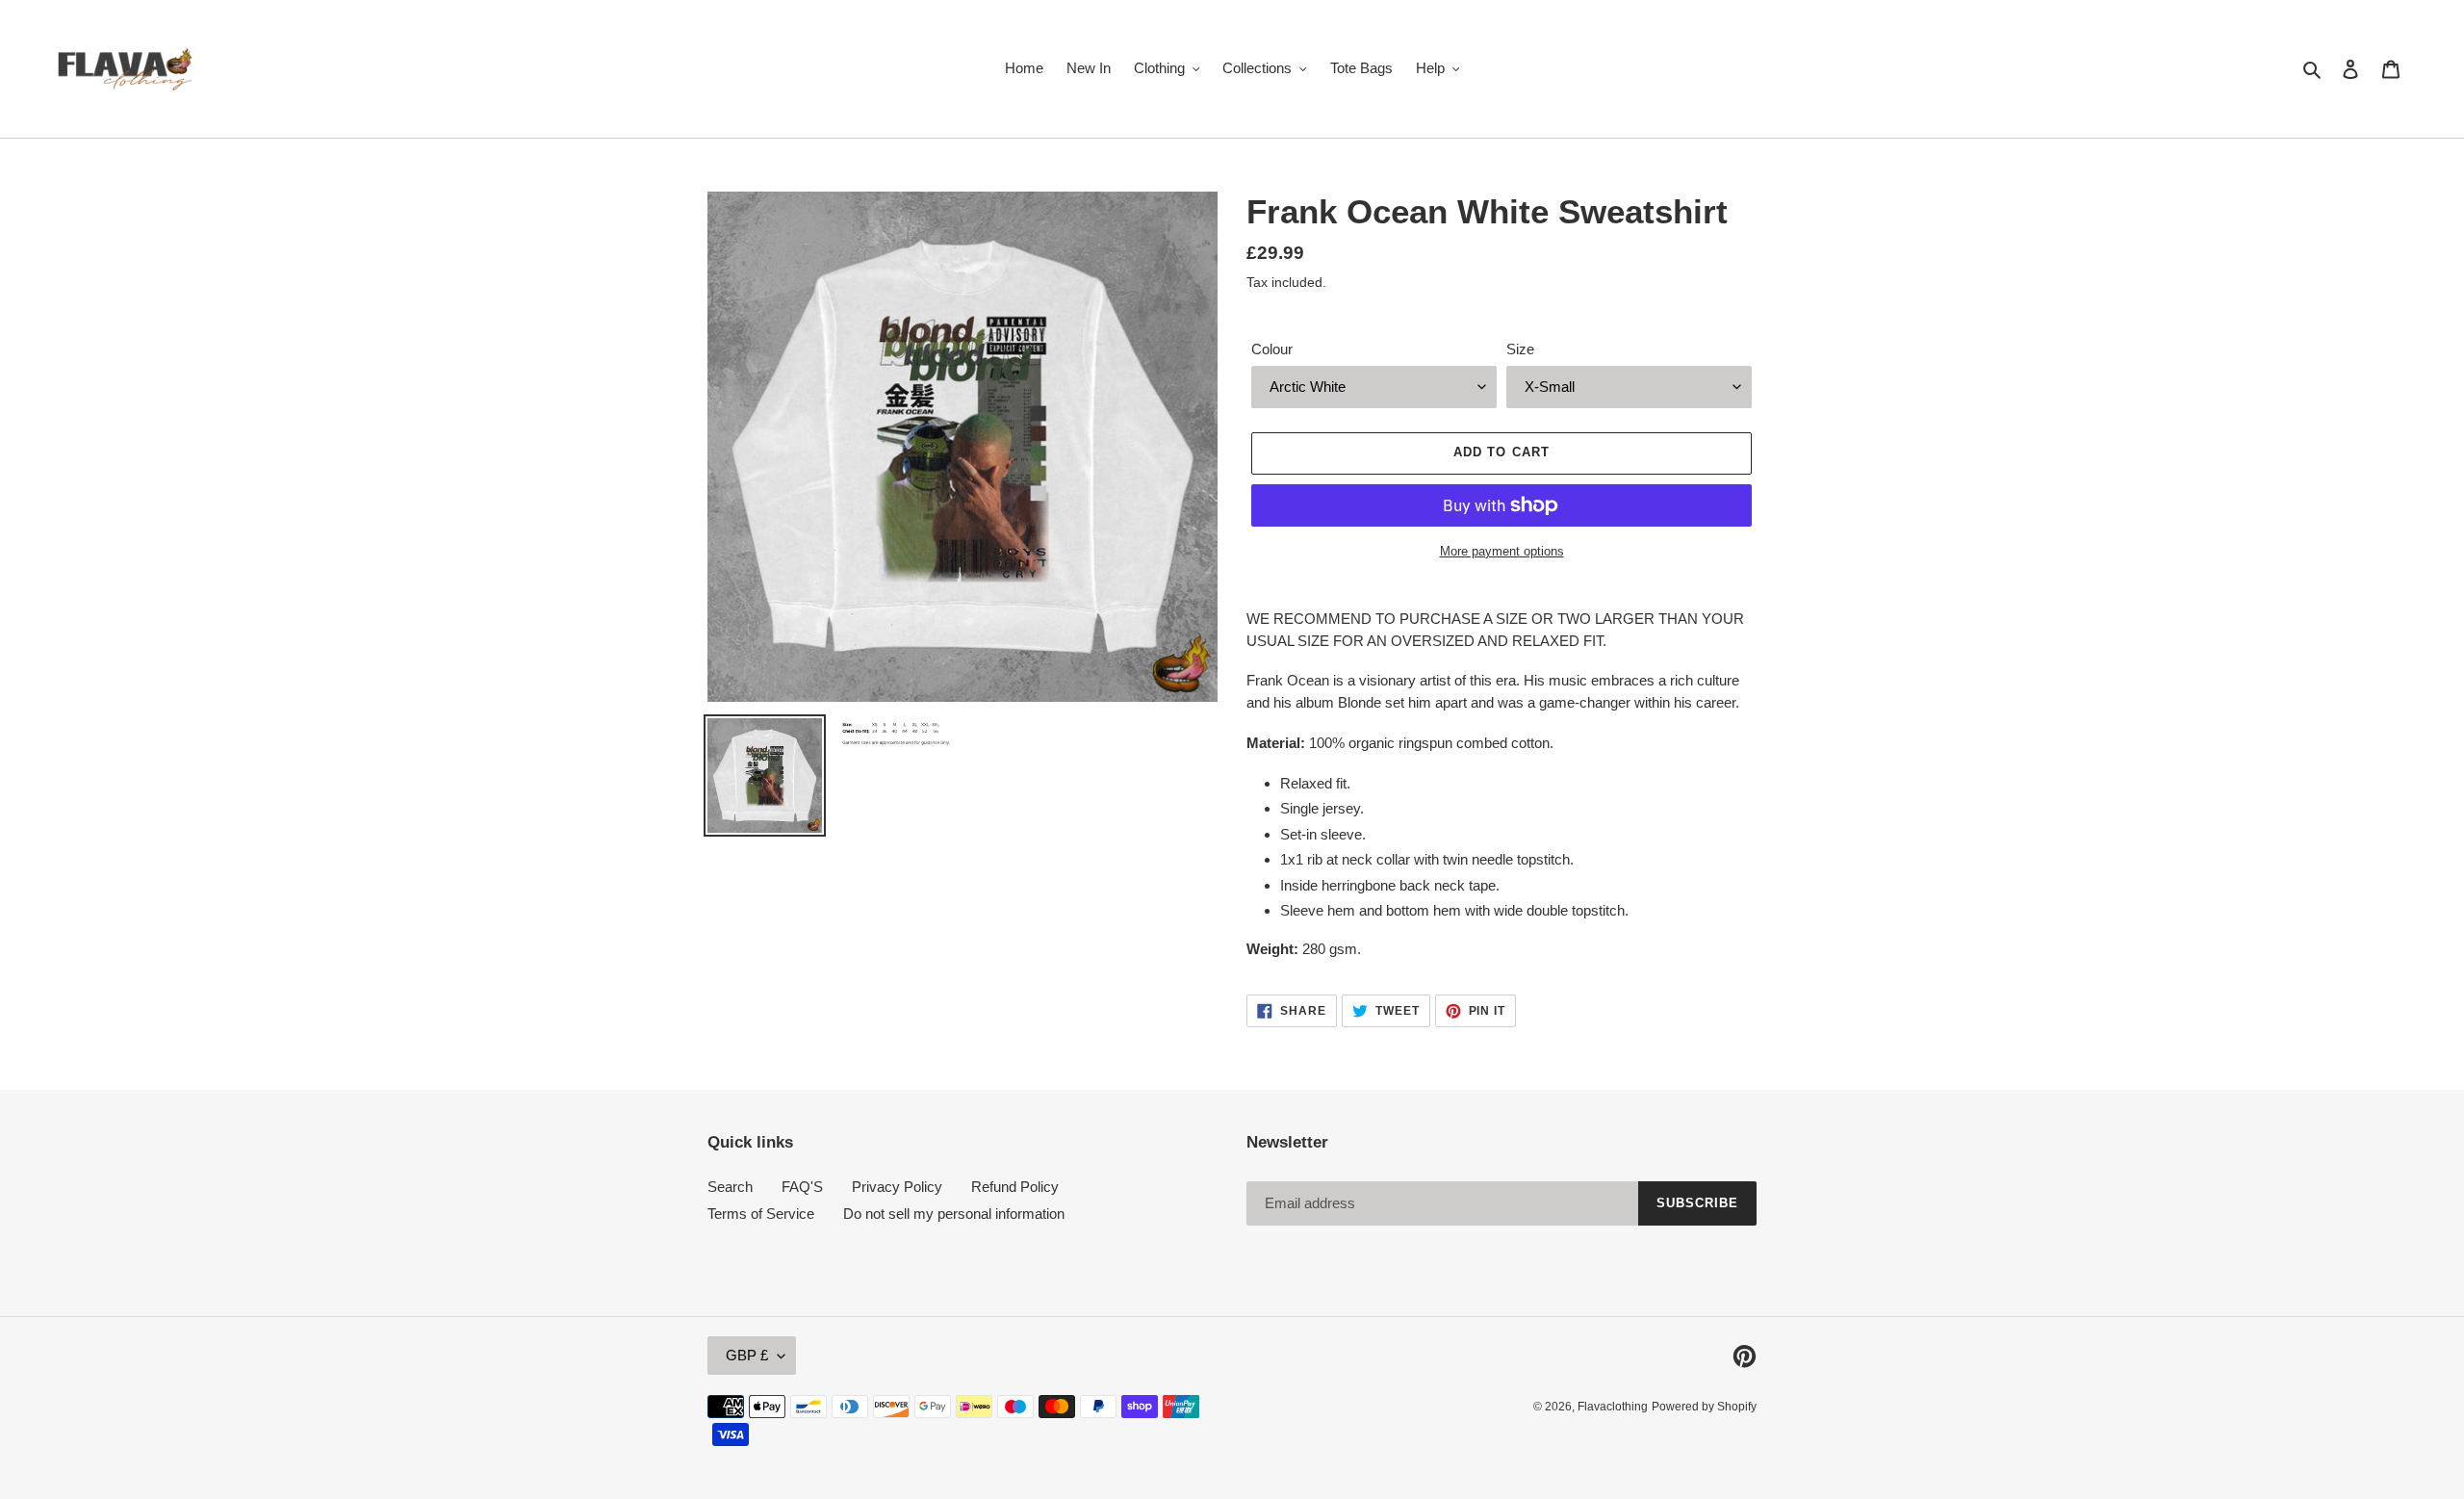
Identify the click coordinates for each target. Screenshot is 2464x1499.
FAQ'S (802, 1187)
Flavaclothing (1613, 1407)
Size (1520, 349)
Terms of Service (761, 1214)
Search (730, 1187)
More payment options (1502, 551)
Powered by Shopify (1704, 1407)
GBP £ (747, 1355)
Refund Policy (1015, 1187)
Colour (1272, 349)
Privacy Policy (897, 1187)
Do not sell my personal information (954, 1214)
